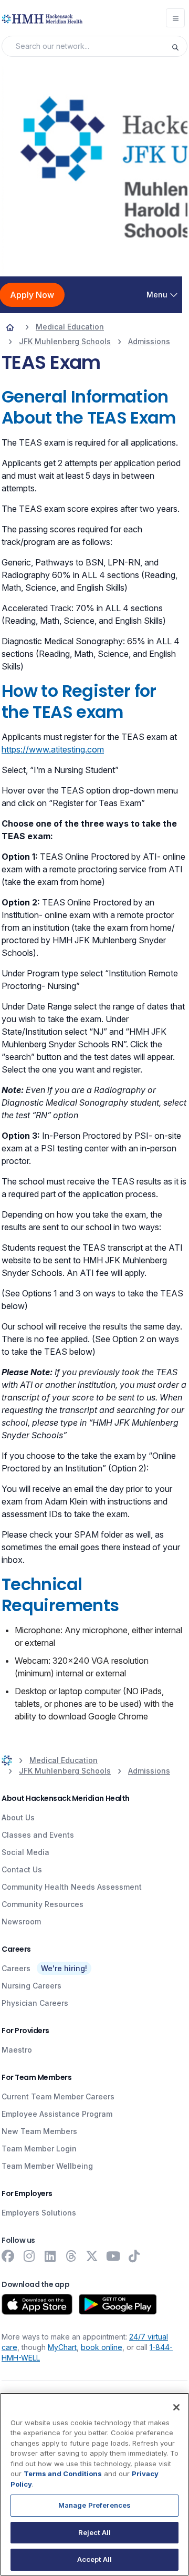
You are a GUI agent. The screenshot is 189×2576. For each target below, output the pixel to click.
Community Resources (43, 1904)
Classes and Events (38, 1835)
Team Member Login (39, 2149)
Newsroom (21, 1921)
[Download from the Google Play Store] (118, 2304)
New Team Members (39, 2131)
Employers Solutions (39, 2213)
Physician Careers (35, 2003)
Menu (157, 295)
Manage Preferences (94, 2505)
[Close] (176, 2407)
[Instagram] (29, 2256)
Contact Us (22, 1869)
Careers (16, 1968)
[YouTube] (113, 2256)
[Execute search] (179, 46)
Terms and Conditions (63, 2474)
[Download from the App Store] (37, 2304)
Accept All (94, 2559)
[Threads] (71, 2256)
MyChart (62, 2347)
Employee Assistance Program (57, 2114)
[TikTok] (134, 2256)
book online (102, 2347)
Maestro (17, 2050)
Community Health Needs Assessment (72, 1887)
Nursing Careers (31, 1986)
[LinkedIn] (50, 2256)
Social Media (25, 1852)
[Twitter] (92, 2256)
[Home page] (10, 327)
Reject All (94, 2532)
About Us (18, 1817)
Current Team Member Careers (58, 2096)
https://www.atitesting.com (53, 749)
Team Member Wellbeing (47, 2166)
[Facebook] (8, 2256)
